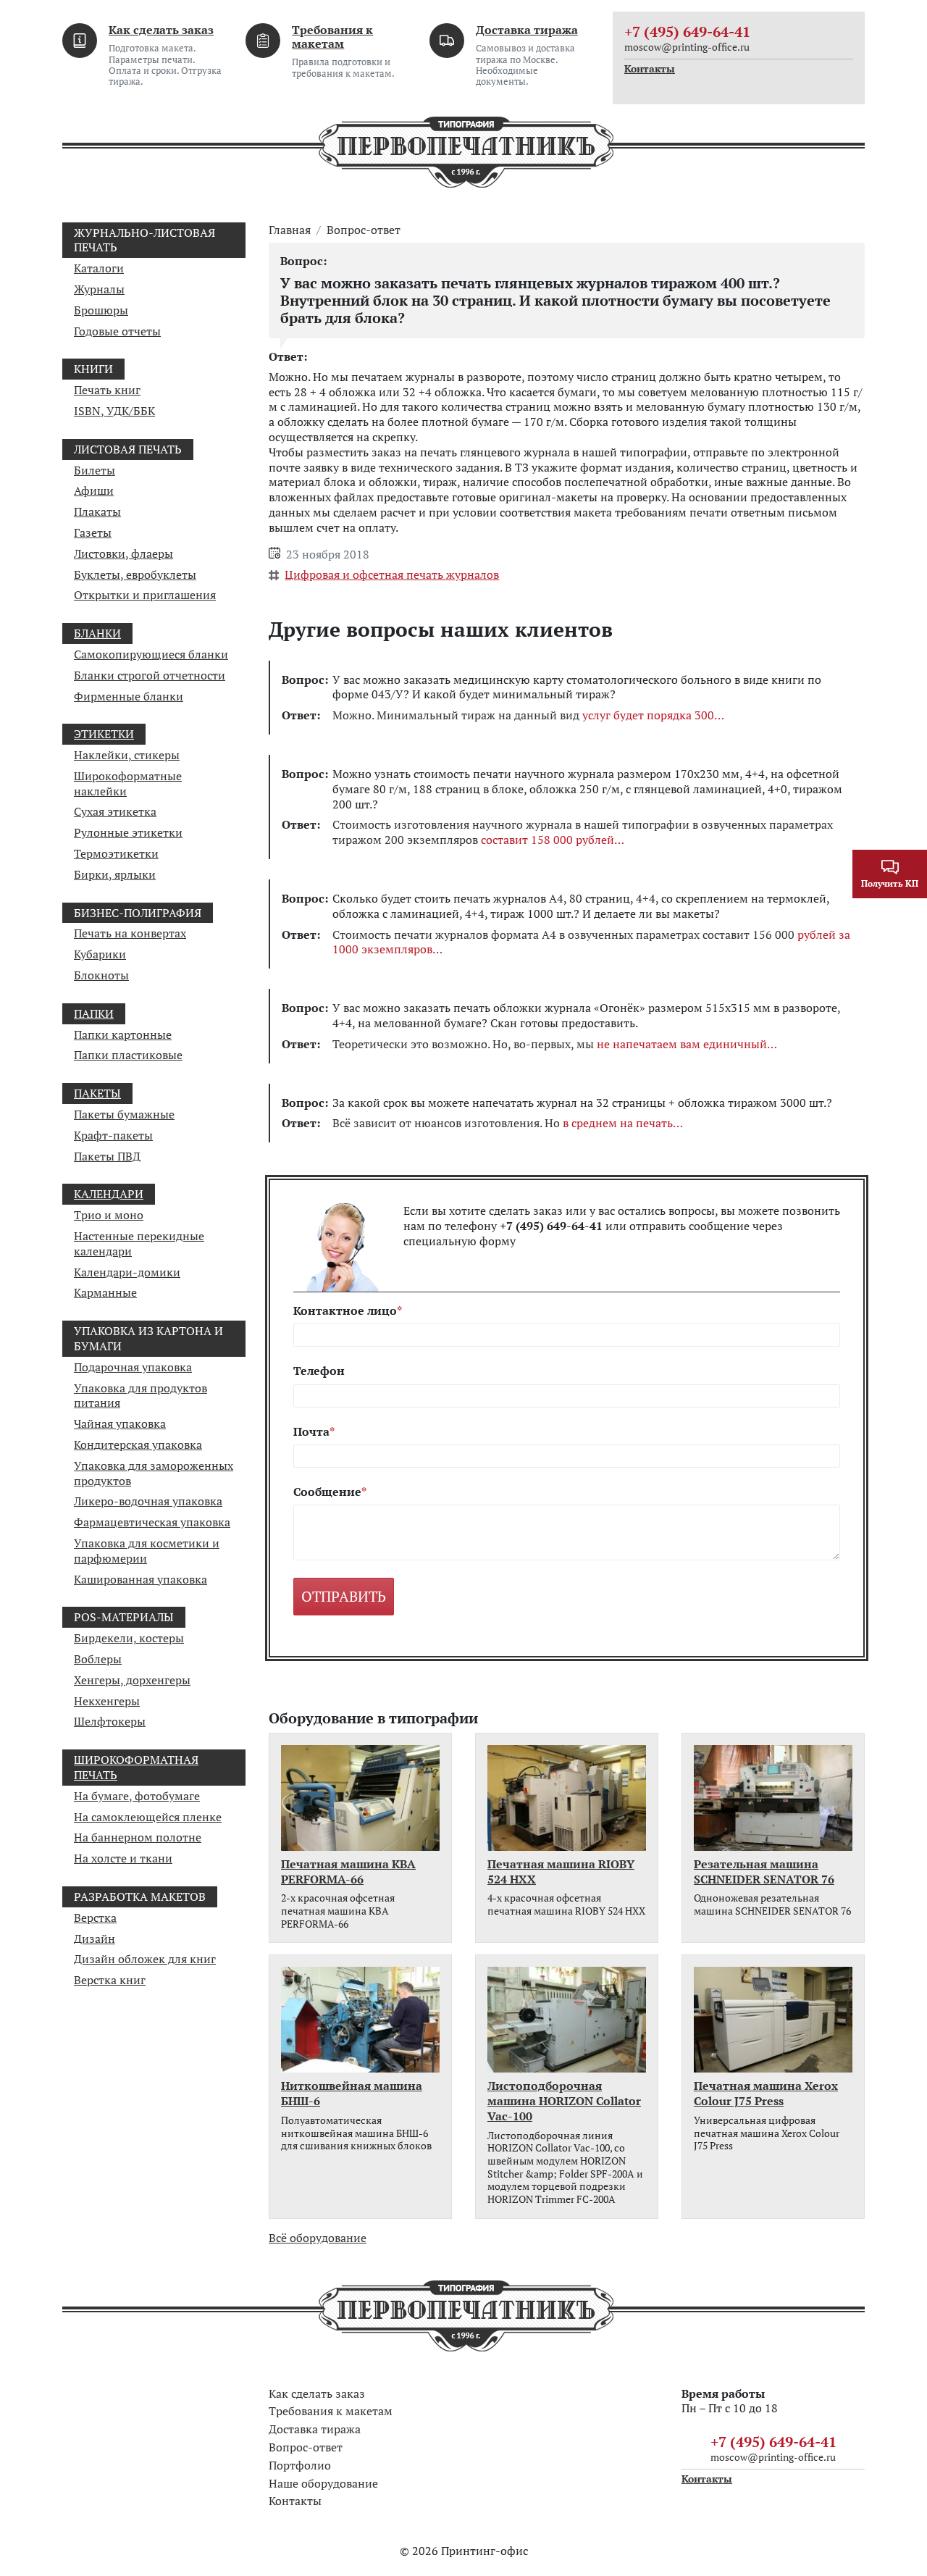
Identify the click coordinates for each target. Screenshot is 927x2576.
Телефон (319, 1371)
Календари (109, 1194)
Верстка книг (110, 1980)
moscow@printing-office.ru (687, 47)
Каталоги (99, 268)
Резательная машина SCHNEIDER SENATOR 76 (764, 1872)
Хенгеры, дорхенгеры (132, 1680)
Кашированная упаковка (140, 1579)
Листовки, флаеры (123, 553)
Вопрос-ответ (364, 230)
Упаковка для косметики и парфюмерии (147, 1551)
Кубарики (100, 954)
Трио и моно (109, 1215)
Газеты (93, 532)
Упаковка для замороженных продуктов (154, 1473)
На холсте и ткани (123, 1858)
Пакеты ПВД (107, 1156)
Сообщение (327, 1492)
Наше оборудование (323, 2483)
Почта (311, 1432)
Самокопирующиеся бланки (151, 654)
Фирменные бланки (129, 696)
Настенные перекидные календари (139, 1243)
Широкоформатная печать (136, 1767)
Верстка (95, 1918)
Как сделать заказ (161, 30)
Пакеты (97, 1093)
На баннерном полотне (138, 1837)
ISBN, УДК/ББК (114, 411)
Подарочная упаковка (133, 1367)
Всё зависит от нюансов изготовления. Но (503, 1123)
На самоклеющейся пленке (148, 1817)
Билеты (95, 470)
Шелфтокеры (110, 1721)
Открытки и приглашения (145, 595)
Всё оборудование (318, 2238)
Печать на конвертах (130, 933)
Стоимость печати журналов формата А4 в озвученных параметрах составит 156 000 (591, 942)
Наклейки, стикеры (127, 755)
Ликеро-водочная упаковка (148, 1501)
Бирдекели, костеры (129, 1638)
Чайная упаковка (120, 1423)
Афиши (94, 490)
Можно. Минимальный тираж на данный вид (523, 715)
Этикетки (104, 734)
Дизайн (95, 1939)
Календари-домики (127, 1272)
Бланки (97, 633)
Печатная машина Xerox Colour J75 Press (766, 2094)
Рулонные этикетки (128, 832)
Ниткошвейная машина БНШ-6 (352, 2094)
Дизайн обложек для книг (145, 1959)
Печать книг (107, 390)
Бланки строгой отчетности (150, 675)
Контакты (650, 69)
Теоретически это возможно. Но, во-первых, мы (550, 1044)
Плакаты (97, 511)
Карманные (105, 1292)
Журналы (99, 289)
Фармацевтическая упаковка (152, 1522)
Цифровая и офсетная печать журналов (392, 574)
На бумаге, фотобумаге (137, 1796)
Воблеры (98, 1659)
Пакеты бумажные (124, 1114)
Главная (290, 230)
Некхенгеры (107, 1701)
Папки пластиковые (128, 1055)
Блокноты (101, 975)
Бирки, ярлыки (115, 874)
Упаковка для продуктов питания (140, 1396)
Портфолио (300, 2465)
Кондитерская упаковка (138, 1444)
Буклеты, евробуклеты (135, 574)
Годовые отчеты (117, 331)
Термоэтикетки (116, 853)
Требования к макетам (332, 37)
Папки (94, 1013)
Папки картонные (123, 1034)
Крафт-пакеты (113, 1135)
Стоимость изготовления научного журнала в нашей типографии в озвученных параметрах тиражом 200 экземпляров (583, 832)
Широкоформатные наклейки (128, 783)
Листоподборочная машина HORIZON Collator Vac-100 (564, 2101)
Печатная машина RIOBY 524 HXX (561, 1872)
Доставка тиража (527, 30)
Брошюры (101, 310)
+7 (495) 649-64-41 (687, 32)
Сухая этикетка (115, 811)
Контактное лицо (345, 1311)
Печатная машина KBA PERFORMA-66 (348, 1872)
